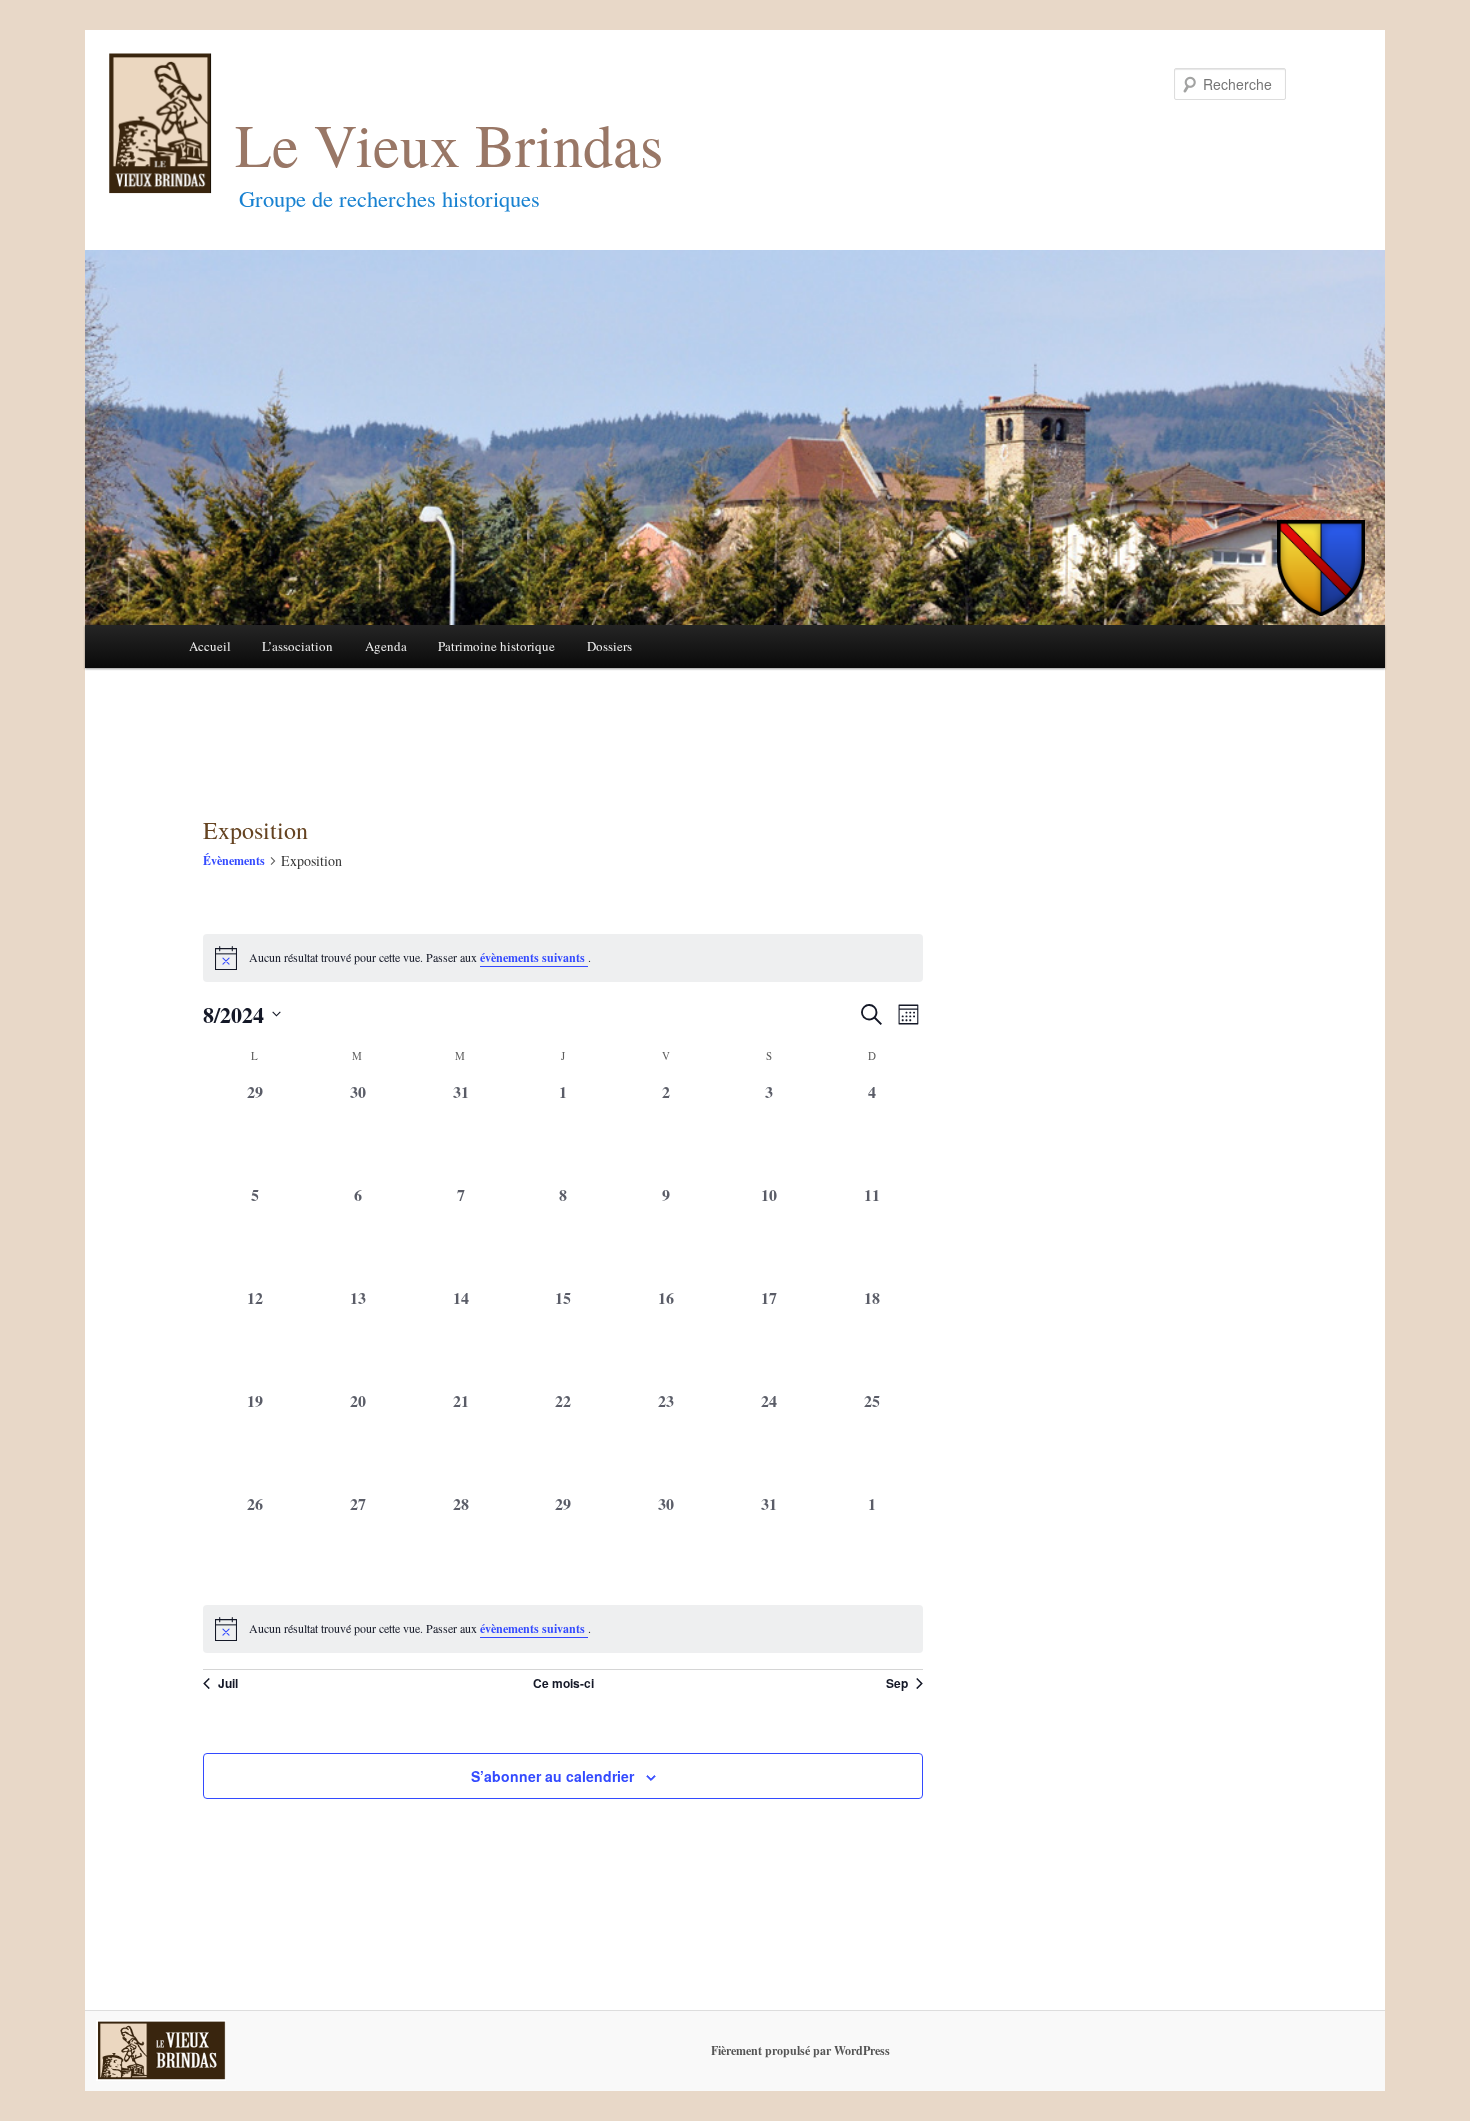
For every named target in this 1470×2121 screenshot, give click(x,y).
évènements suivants (534, 957)
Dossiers (609, 646)
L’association (297, 646)
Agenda (386, 646)
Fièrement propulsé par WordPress (800, 2050)
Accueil (210, 646)
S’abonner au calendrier (552, 1776)
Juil (228, 1683)
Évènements (234, 860)
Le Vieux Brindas (449, 144)
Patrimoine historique (496, 646)
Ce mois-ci (563, 1683)
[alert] (563, 1629)
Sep (897, 1683)
